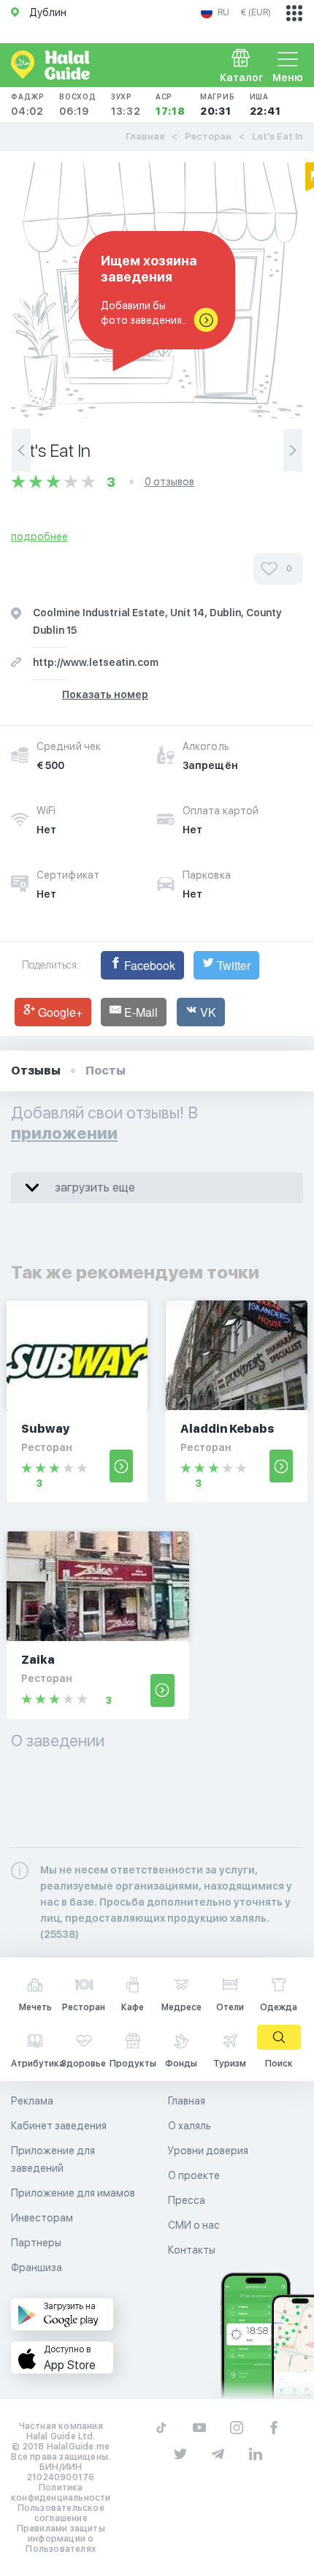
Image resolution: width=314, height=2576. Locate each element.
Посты (106, 1071)
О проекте (194, 2175)
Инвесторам (42, 2218)
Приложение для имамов (73, 2193)
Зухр (126, 105)
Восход (78, 105)
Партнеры (36, 2243)
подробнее (39, 537)
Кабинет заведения (59, 2126)
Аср (171, 105)
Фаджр (28, 105)
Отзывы (36, 1071)
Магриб (218, 105)
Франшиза (37, 2268)
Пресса (187, 2200)
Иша (265, 105)
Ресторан (208, 136)
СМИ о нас (194, 2225)
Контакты (192, 2250)
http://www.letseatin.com (96, 662)
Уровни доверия (208, 2151)
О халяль (189, 2126)
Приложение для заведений (53, 2159)
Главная (145, 136)
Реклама (32, 2101)
